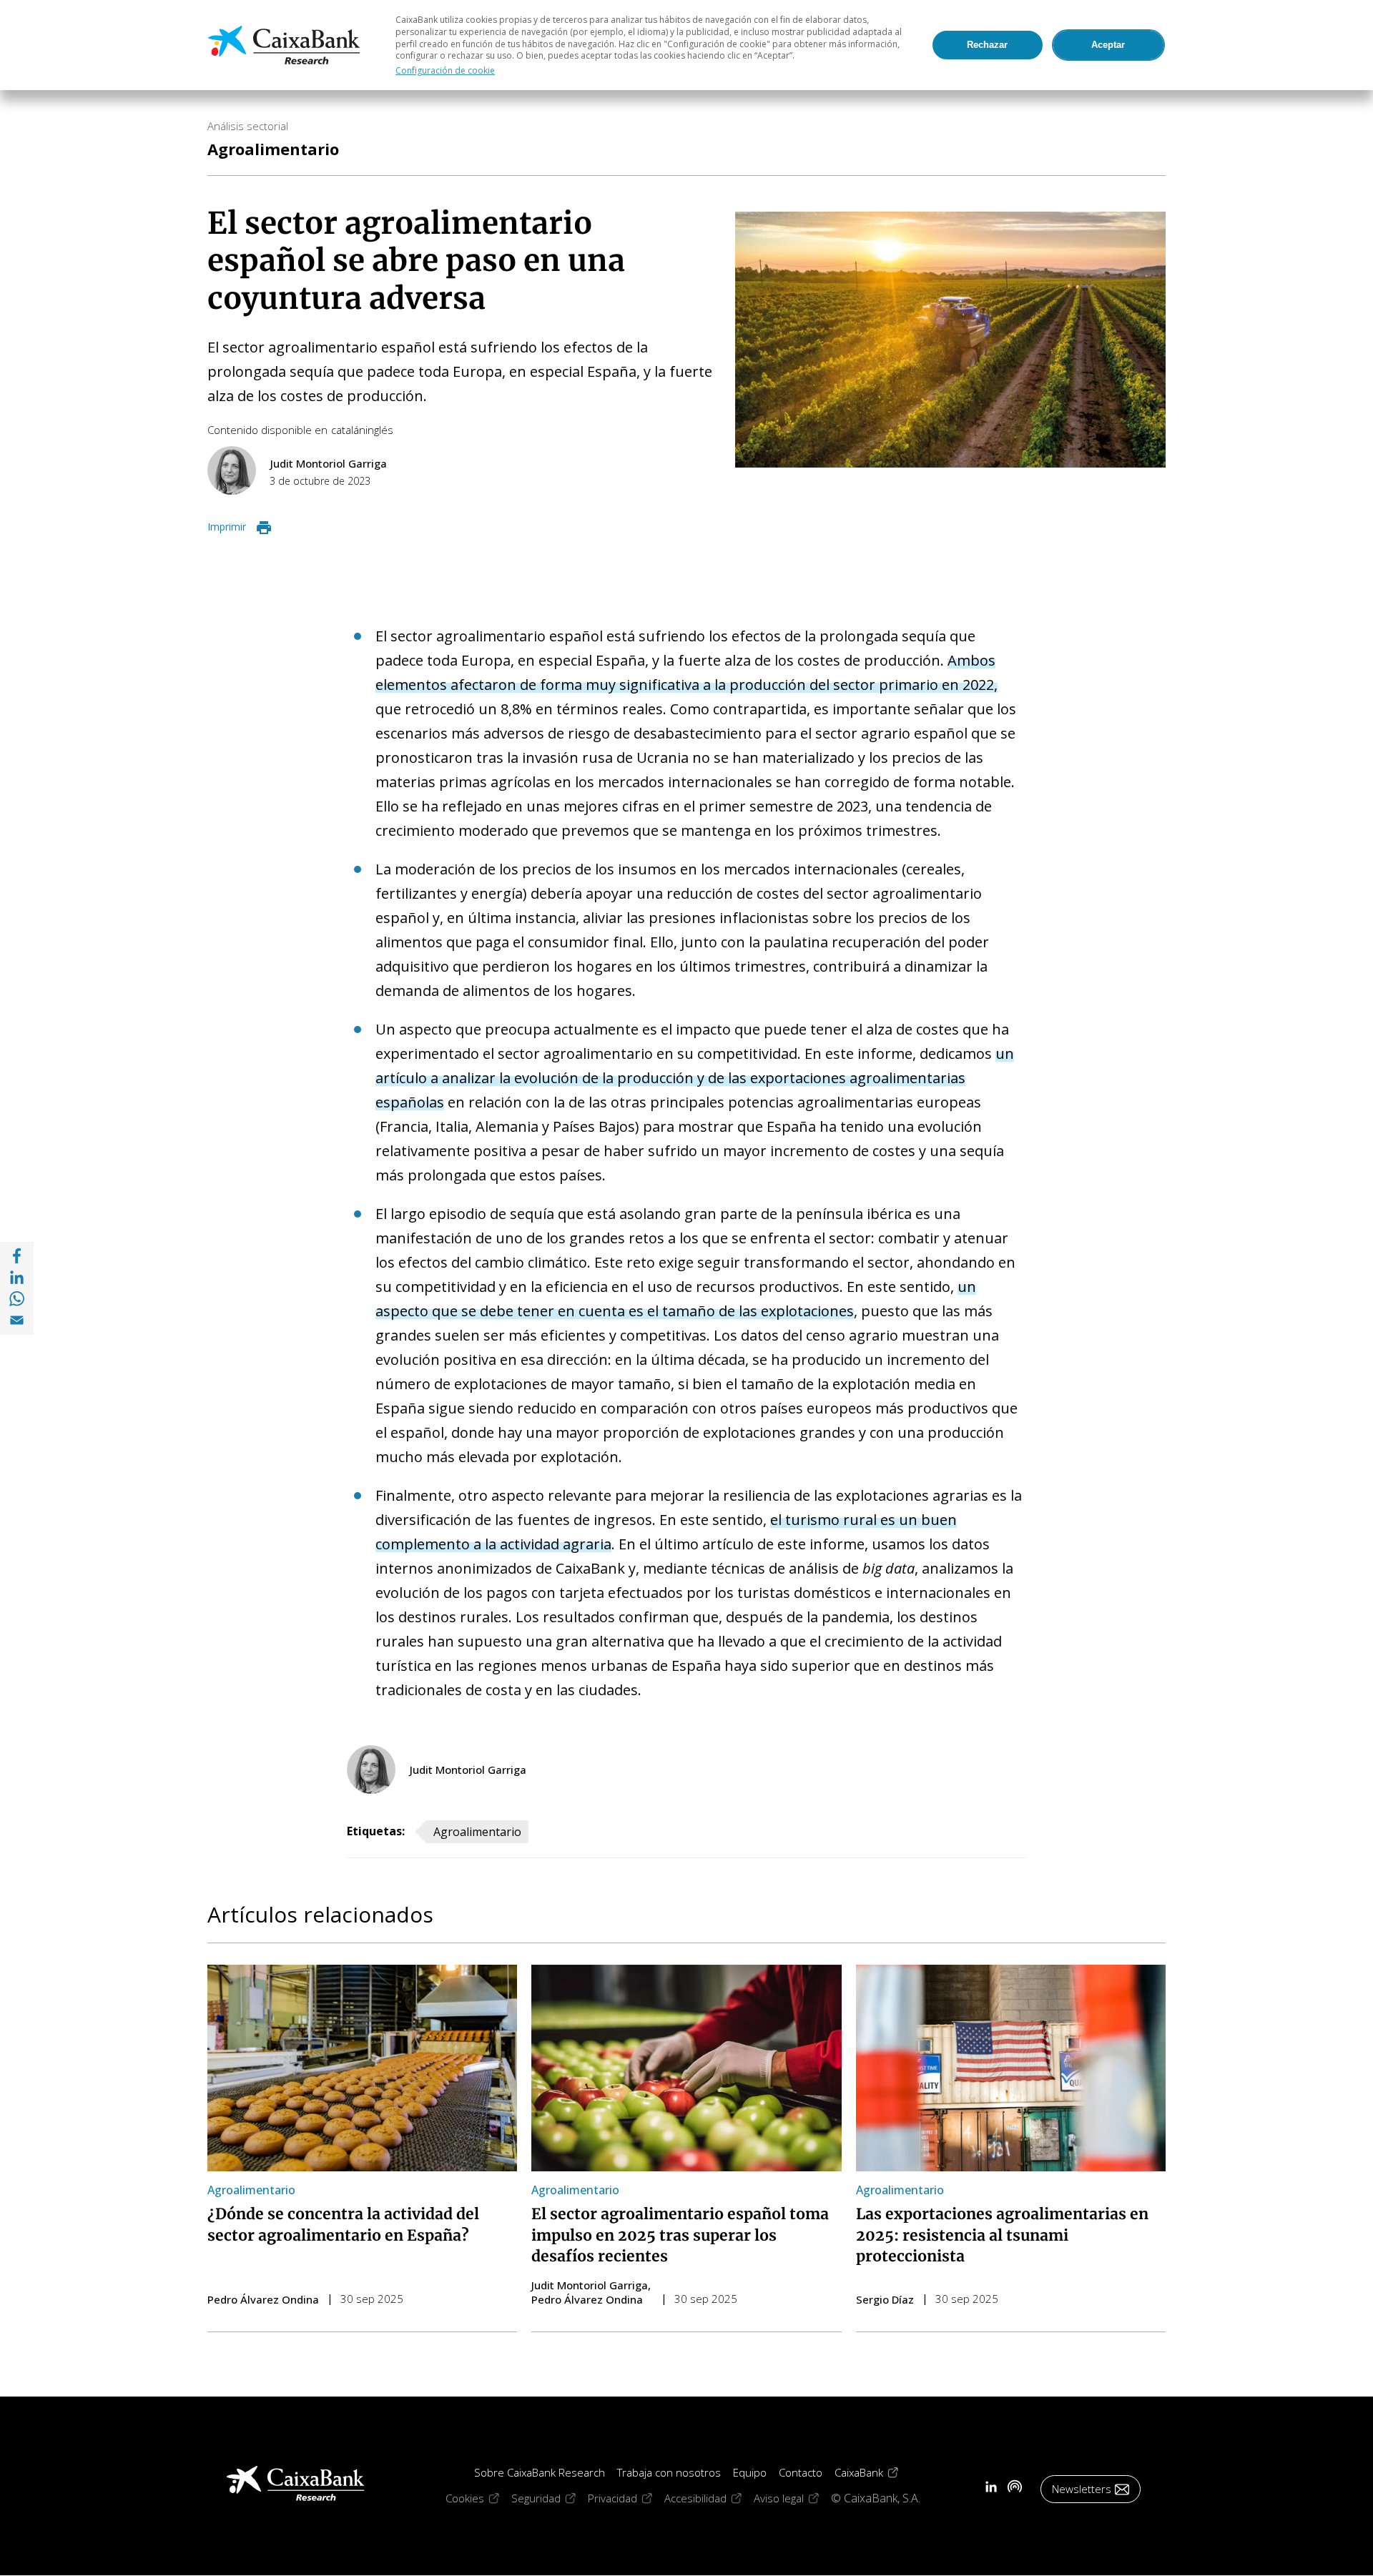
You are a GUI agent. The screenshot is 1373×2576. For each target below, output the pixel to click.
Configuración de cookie (445, 70)
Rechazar (987, 45)
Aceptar (1108, 45)
